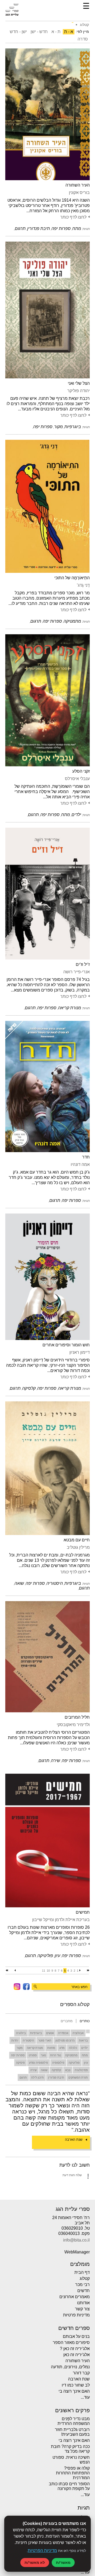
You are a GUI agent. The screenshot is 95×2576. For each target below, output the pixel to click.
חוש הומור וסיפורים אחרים (66, 1345)
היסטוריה (28, 2040)
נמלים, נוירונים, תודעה (70, 2367)
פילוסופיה (58, 2063)
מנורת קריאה (35, 2048)
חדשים (84, 2291)
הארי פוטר (45, 2040)
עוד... (85, 2397)
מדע (62, 2048)
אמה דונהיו (80, 1164)
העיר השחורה (78, 185)
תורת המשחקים (78, 2077)
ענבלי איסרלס (77, 779)
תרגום (23, 2077)
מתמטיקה (71, 2055)
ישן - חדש (18, 32)
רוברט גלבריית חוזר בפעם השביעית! (72, 2432)
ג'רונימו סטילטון (65, 2040)
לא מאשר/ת (35, 2562)
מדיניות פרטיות (76, 2315)
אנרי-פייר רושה (77, 972)
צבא (68, 2070)
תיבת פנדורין (56, 2077)
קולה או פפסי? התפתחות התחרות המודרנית (73, 2473)
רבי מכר (82, 2285)
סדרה (83, 39)
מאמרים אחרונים (75, 2297)
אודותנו (83, 2303)
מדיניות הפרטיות (42, 2550)
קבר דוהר (81, 2373)
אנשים (50, 2033)
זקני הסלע (81, 771)
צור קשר (82, 2309)
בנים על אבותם (76, 2336)
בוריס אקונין (79, 193)
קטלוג (85, 2278)
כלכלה (73, 2048)
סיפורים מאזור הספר (71, 2342)
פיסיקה (20, 2063)
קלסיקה (56, 2070)
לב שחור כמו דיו (76, 2385)
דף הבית (82, 2272)
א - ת (69, 32)
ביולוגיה (21, 2033)
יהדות (15, 2040)
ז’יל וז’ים (83, 964)
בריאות (83, 2040)
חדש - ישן (39, 32)
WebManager (77, 2252)
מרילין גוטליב (78, 1547)
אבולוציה (78, 2033)
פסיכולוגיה (81, 2070)
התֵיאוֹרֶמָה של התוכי (72, 578)
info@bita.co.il (76, 2240)
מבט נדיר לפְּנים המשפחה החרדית (74, 2421)
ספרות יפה (18, 2055)
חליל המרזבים (77, 1717)
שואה (44, 2070)
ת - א (56, 32)
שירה (34, 2070)
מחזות (51, 2048)
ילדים (85, 2048)
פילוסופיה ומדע (39, 2063)
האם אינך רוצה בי (74, 2391)
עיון (86, 2063)
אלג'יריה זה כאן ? (75, 2349)
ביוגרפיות (36, 2033)
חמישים (83, 1912)
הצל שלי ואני (79, 383)
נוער (43, 2055)
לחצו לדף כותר (73, 217)
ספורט (33, 2055)
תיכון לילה (37, 2077)
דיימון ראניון (80, 1352)
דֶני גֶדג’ (83, 585)
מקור (20, 2048)
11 (44, 1971)
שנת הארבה (74, 2140)
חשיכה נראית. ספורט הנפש (71, 2460)
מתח (85, 2055)
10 (48, 1971)
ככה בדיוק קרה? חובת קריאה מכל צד (70, 2449)
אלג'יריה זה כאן (77, 2355)
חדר (86, 1157)
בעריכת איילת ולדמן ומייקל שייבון (61, 1920)
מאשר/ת (63, 2562)
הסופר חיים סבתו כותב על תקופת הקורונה (69, 2486)
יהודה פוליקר (79, 391)
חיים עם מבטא (77, 1540)
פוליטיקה (74, 2063)
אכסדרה (63, 2033)
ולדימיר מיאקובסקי (73, 1725)
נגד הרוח (56, 2055)
